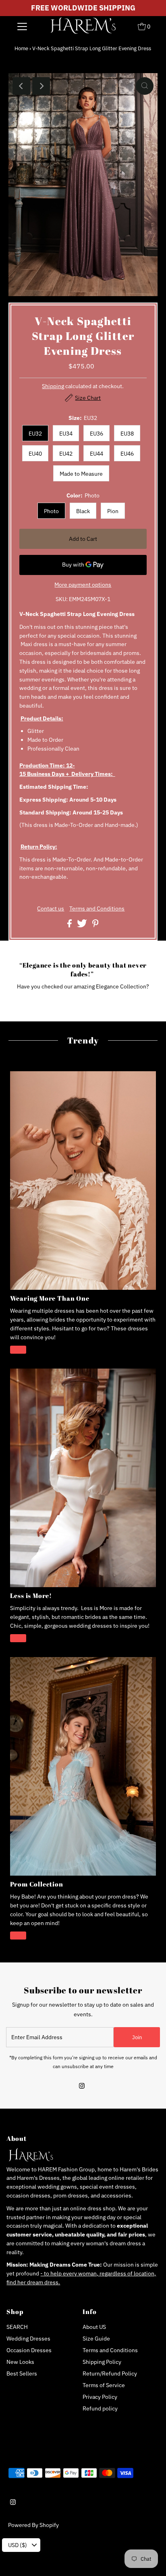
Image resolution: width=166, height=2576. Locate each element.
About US (94, 2327)
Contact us (51, 909)
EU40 (35, 454)
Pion (113, 511)
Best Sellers (22, 2373)
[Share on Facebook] (70, 925)
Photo (51, 511)
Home (21, 48)
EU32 (35, 434)
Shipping (53, 386)
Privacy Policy (100, 2397)
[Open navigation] (22, 26)
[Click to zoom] (145, 86)
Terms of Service (104, 2385)
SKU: (62, 599)
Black (83, 511)
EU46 (127, 454)
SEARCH (17, 2327)
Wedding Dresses (28, 2339)
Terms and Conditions (97, 909)
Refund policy (100, 2408)
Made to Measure (81, 474)
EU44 (96, 454)
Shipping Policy (102, 2362)
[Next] (41, 86)
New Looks (20, 2362)
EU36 (96, 434)
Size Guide (96, 2339)
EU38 (127, 434)
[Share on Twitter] (83, 925)
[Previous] (21, 86)
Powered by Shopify (33, 2525)
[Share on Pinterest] (95, 925)
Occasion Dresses (29, 2350)
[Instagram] (82, 2087)
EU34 (66, 434)
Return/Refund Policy (110, 2373)
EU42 (66, 454)
